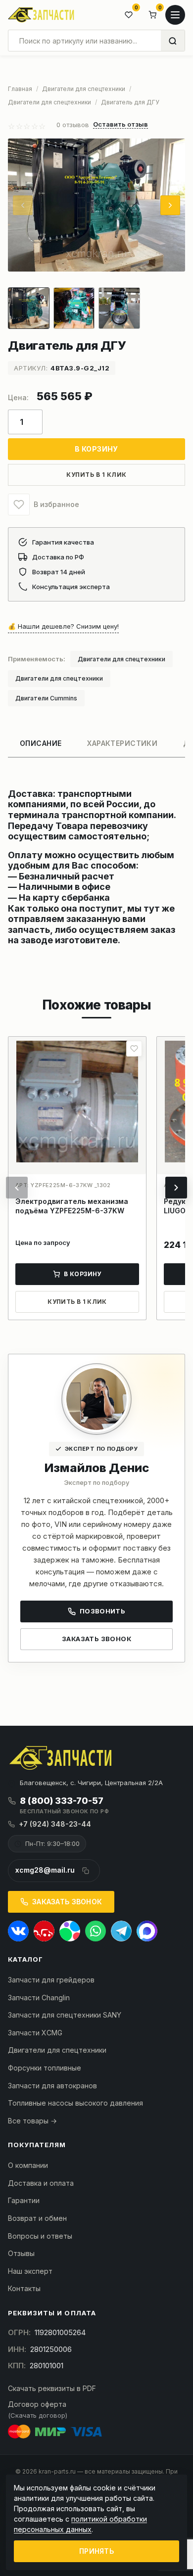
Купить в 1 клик (96, 475)
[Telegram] (121, 1931)
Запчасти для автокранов (52, 2086)
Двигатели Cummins (46, 698)
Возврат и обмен (37, 2218)
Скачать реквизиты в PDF (52, 2388)
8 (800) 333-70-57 (62, 1801)
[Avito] (70, 1931)
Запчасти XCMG (35, 2033)
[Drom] (44, 1931)
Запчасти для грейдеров (51, 1980)
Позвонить (103, 1611)
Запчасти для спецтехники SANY (65, 2015)
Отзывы (21, 2253)
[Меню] (175, 15)
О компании (28, 2165)
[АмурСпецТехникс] (41, 15)
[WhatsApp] (96, 1931)
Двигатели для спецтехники (121, 659)
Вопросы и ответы (40, 2236)
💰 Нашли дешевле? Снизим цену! (63, 626)
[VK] (18, 1931)
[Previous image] (23, 205)
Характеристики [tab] (122, 743)
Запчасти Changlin (39, 1998)
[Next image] (170, 205)
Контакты (24, 2288)
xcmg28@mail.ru (45, 1870)
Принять (96, 2551)
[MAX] (147, 1931)
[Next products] (176, 1188)
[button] (19, 505)
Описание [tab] (41, 743)
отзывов (73, 125)
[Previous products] (17, 1188)
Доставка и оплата (41, 2183)
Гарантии (24, 2200)
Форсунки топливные (45, 2068)
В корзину (96, 449)
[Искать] (173, 41)
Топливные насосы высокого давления (75, 2103)
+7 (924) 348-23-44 (55, 1824)
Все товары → (32, 2121)
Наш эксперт (30, 2271)
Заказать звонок (96, 1639)
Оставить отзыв (121, 125)
